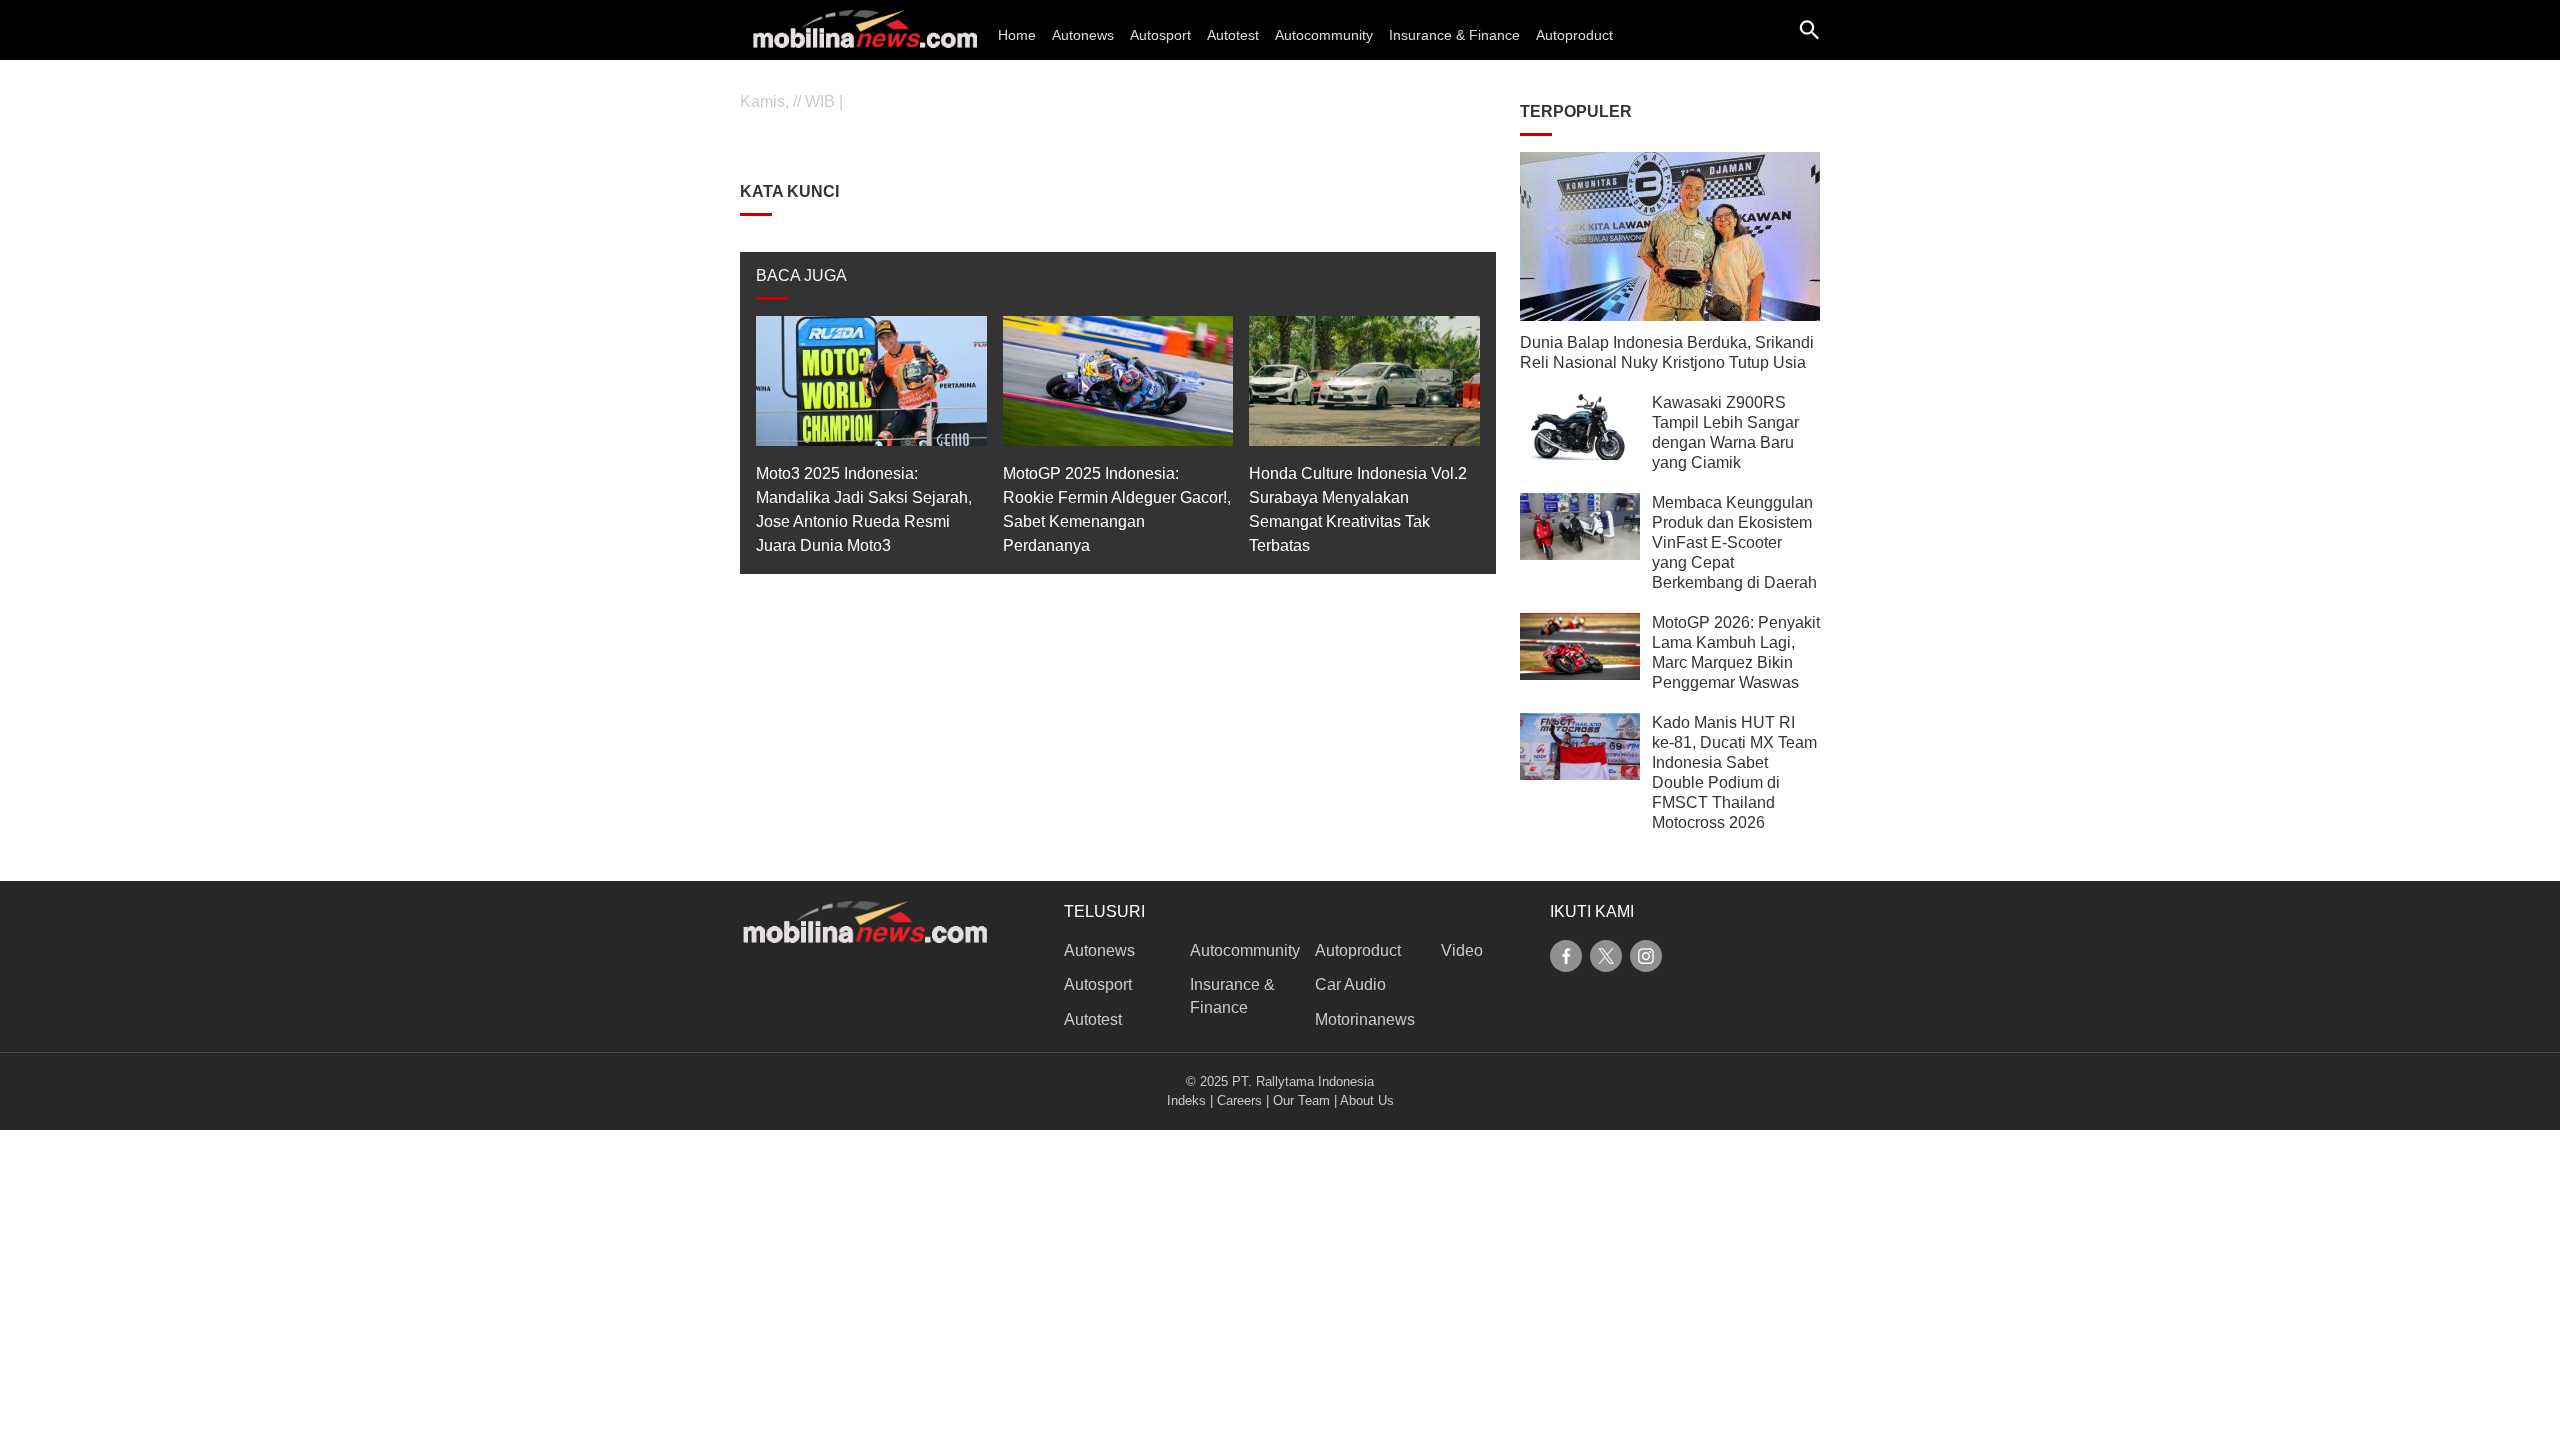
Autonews (1083, 35)
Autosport (1160, 35)
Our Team (1301, 1100)
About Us (1367, 1100)
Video (1462, 950)
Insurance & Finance (1454, 35)
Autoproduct (1574, 35)
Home (1017, 35)
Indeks (1186, 1100)
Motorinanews (1365, 1019)
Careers (1239, 1100)
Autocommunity (1324, 35)
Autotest (1233, 35)
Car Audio (1350, 984)
